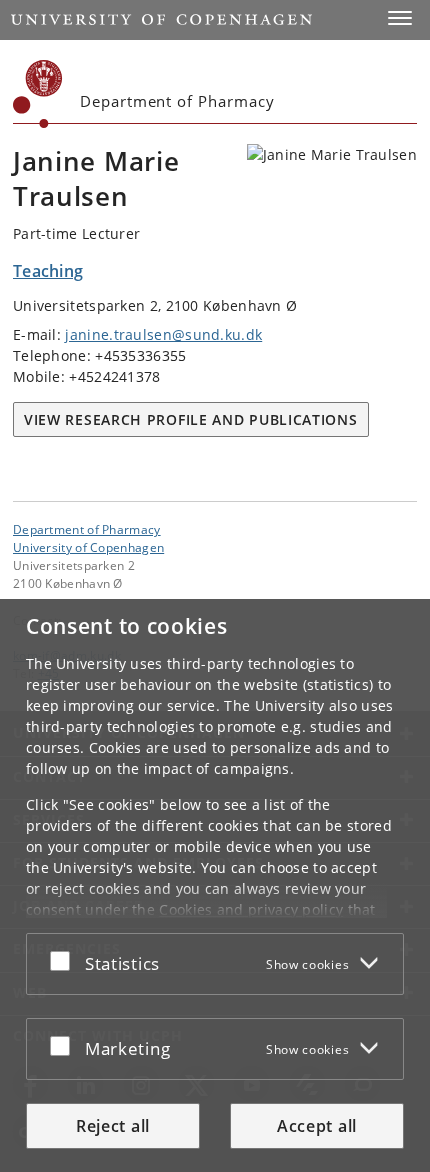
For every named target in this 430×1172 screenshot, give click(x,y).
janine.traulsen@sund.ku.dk (163, 334)
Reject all (113, 1126)
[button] (400, 18)
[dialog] (215, 885)
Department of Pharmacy (87, 529)
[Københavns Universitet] (38, 94)
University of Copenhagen (88, 547)
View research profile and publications (191, 419)
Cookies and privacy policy (251, 909)
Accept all (317, 1126)
